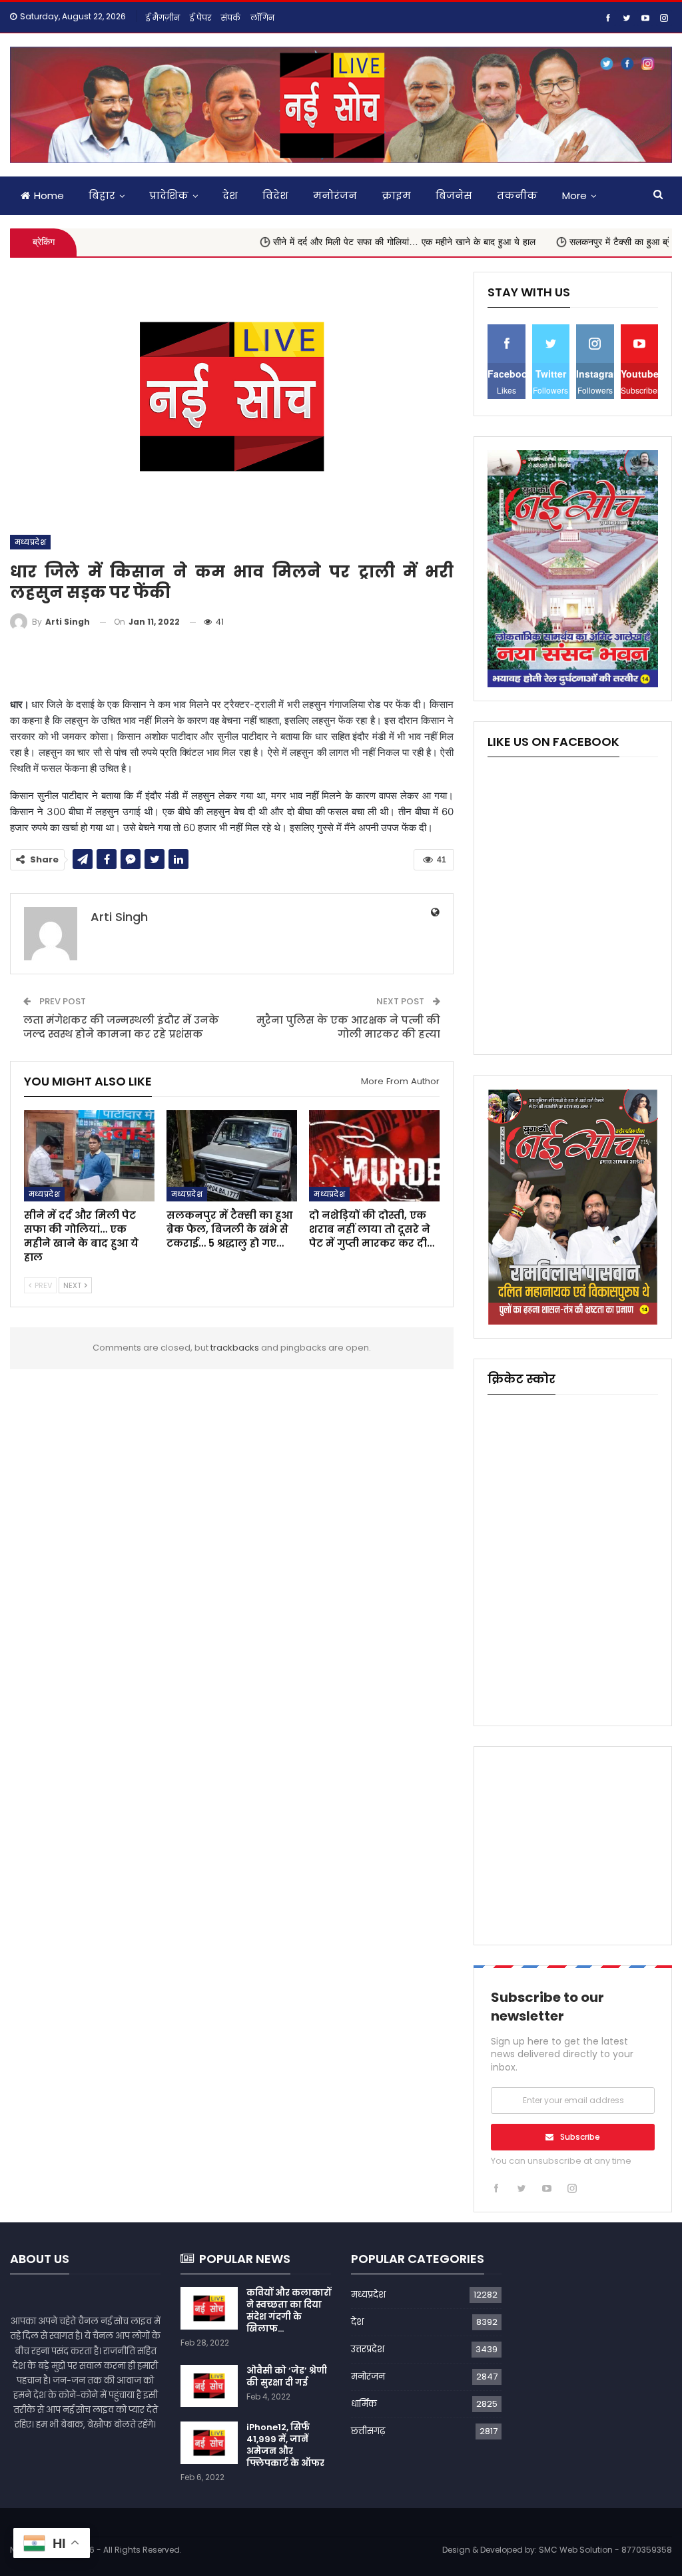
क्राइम (396, 195)
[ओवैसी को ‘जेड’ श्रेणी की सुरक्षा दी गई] (209, 2386)
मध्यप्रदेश (30, 542)
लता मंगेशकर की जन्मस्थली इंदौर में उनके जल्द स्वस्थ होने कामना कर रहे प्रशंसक (121, 1027)
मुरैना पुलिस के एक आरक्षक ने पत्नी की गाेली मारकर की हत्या (348, 1027)
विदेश (275, 195)
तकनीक (517, 195)
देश (230, 195)
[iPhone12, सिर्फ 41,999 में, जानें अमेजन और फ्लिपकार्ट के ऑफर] (209, 2443)
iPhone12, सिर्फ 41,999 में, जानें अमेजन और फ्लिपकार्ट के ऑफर (285, 2445)
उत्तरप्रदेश (368, 2349)
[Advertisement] (232, 664)
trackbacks (235, 1348)
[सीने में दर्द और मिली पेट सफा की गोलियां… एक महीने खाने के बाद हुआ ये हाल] (89, 1156)
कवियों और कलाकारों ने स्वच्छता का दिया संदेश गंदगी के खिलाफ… (289, 2311)
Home (49, 195)
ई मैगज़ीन (163, 18)
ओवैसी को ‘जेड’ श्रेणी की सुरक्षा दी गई (287, 2377)
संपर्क (231, 18)
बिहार (102, 195)
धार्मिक (364, 2404)
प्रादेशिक (169, 195)
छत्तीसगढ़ (368, 2431)
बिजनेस (454, 195)
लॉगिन (262, 18)
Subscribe (580, 2137)
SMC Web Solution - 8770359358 (605, 2550)
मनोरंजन (335, 195)
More (574, 195)
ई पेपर (200, 18)
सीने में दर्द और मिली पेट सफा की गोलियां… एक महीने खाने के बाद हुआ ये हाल (342, 242)
